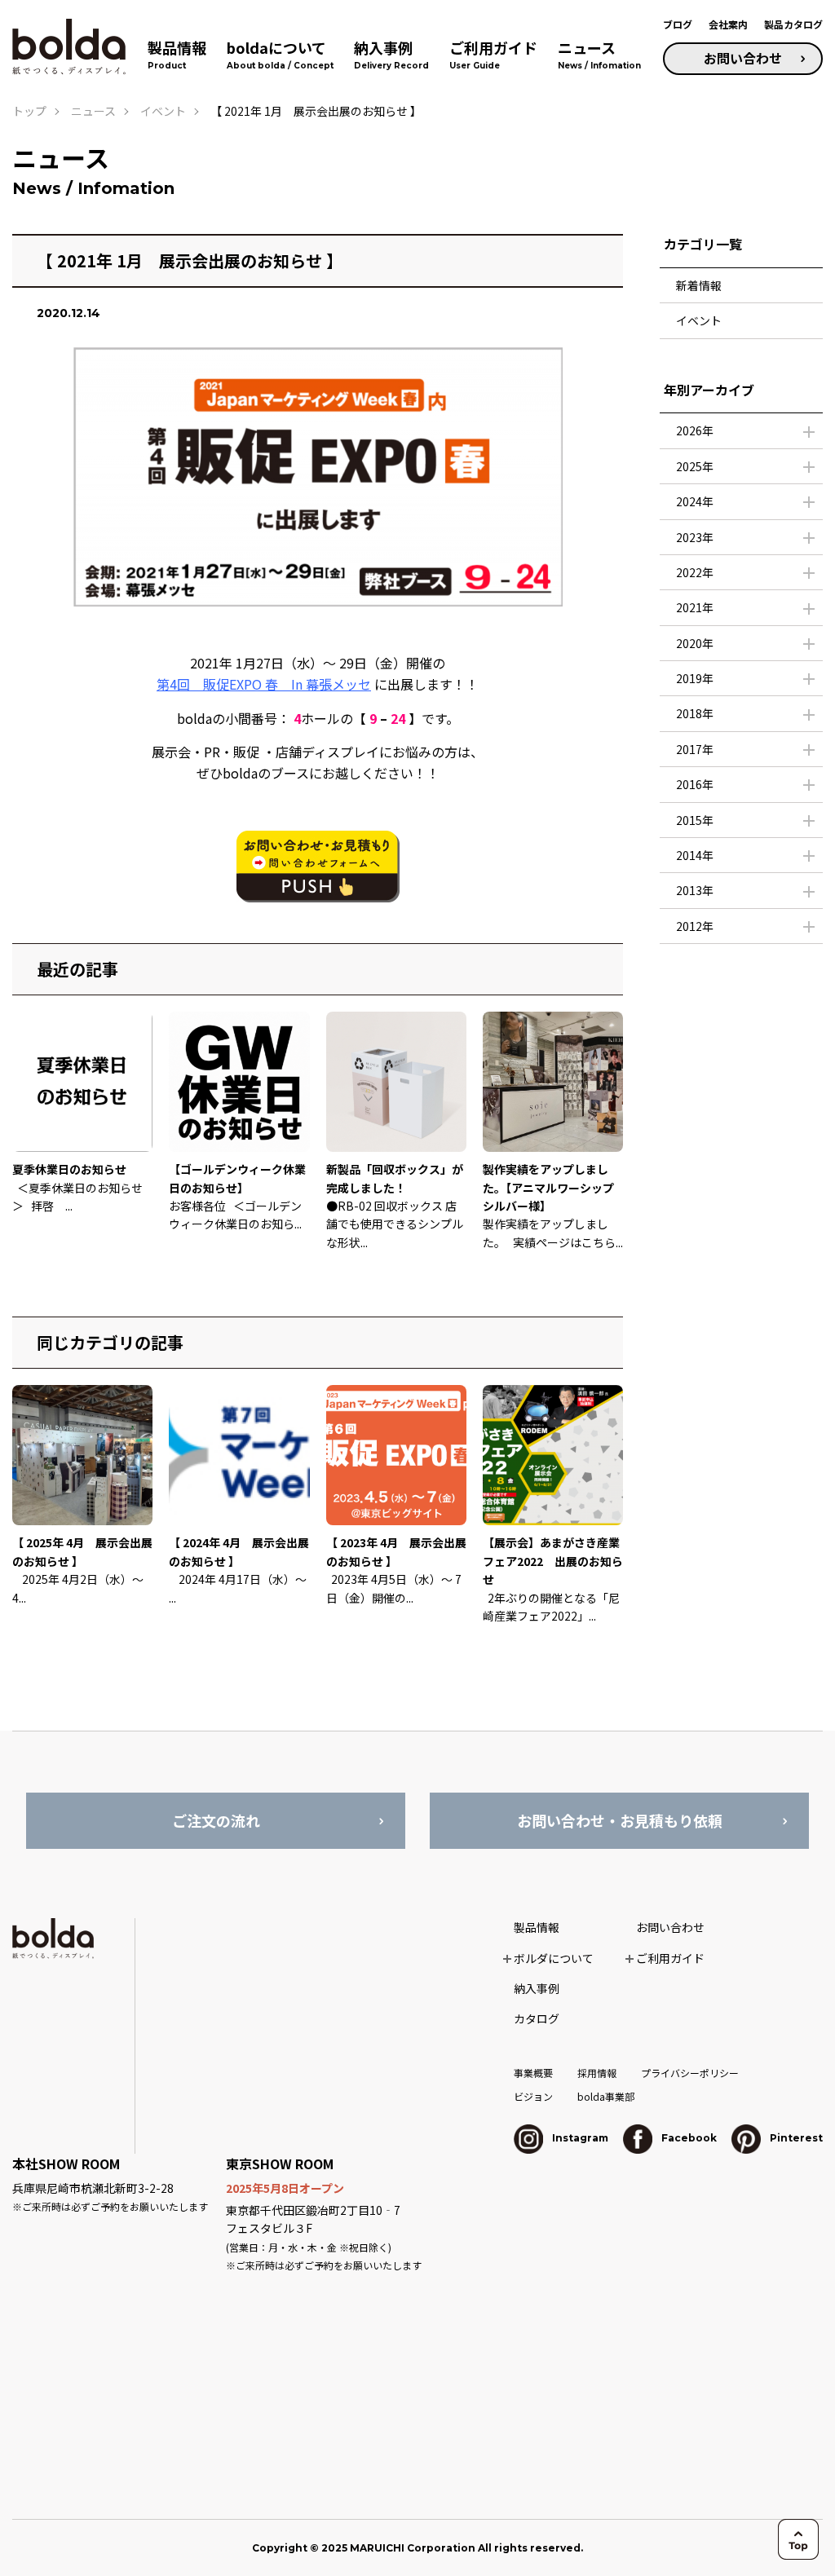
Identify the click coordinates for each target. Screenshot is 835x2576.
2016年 (695, 784)
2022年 (695, 572)
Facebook (688, 2138)
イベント (699, 320)
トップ (29, 111)
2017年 (695, 749)
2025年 (695, 466)
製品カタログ (793, 24)
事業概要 (533, 2073)
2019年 (695, 678)
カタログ (537, 2018)
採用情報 (597, 2073)
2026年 (695, 430)
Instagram (579, 2138)
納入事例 (537, 1988)
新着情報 (699, 285)
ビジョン (533, 2096)
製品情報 (537, 1927)
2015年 (695, 820)
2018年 (695, 713)
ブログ (678, 24)
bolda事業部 (606, 2096)
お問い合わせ (743, 58)
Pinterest (795, 2138)
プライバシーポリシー (690, 2073)
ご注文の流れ (216, 1820)
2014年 (695, 855)
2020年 (695, 643)
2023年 (695, 537)
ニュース (93, 111)
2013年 (695, 890)
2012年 (695, 926)
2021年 (695, 607)
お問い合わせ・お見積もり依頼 (620, 1820)
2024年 (695, 501)
